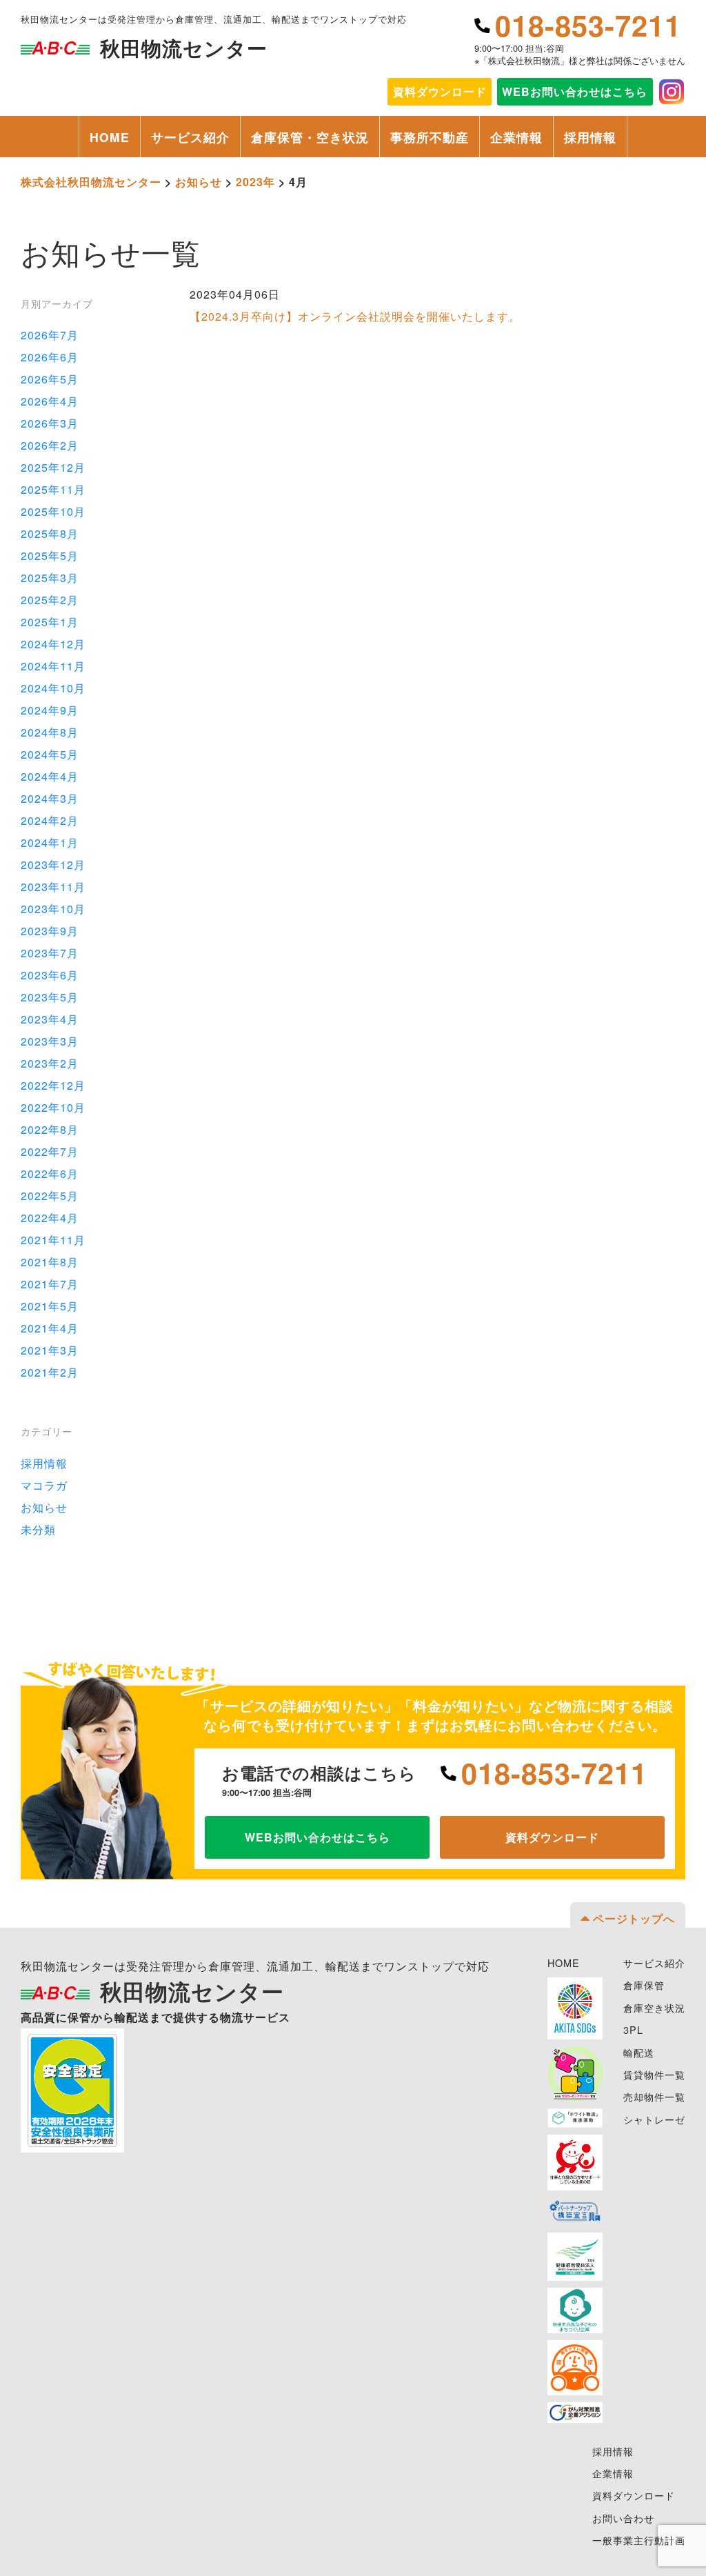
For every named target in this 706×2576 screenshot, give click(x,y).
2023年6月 (50, 975)
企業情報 (516, 137)
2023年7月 (50, 953)
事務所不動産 (430, 137)
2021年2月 (50, 1372)
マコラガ (44, 1485)
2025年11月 (53, 489)
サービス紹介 (190, 137)
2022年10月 (53, 1107)
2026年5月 (50, 379)
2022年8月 (50, 1129)
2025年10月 (53, 511)
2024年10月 (53, 688)
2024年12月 (53, 644)
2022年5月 (50, 1196)
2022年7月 (50, 1151)
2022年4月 (50, 1218)
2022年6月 (50, 1174)
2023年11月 (53, 887)
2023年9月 (50, 931)
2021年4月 (50, 1328)
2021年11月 (53, 1240)
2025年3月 (50, 578)
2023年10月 (53, 909)
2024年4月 (50, 776)
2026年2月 (50, 445)
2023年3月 (50, 1041)
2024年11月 (53, 666)
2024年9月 (50, 710)
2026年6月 (50, 357)
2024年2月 (50, 820)
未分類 (38, 1529)
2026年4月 (50, 401)
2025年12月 (53, 467)
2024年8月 (50, 732)
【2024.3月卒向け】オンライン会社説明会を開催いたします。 (355, 316)
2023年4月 (50, 1019)
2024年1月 (50, 842)
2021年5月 (50, 1306)
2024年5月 (50, 754)
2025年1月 (50, 622)
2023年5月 (50, 997)
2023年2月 (50, 1063)
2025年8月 (50, 533)
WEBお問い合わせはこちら (575, 91)
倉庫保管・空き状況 (310, 137)
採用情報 (590, 137)
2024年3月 (50, 798)
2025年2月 (50, 600)
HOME (110, 137)
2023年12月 (53, 865)
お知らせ (44, 1507)
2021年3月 (50, 1350)
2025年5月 (50, 556)
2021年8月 (50, 1262)
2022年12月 (53, 1085)
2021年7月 (50, 1284)
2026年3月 (50, 423)
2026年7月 (50, 335)
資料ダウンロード (552, 1837)
